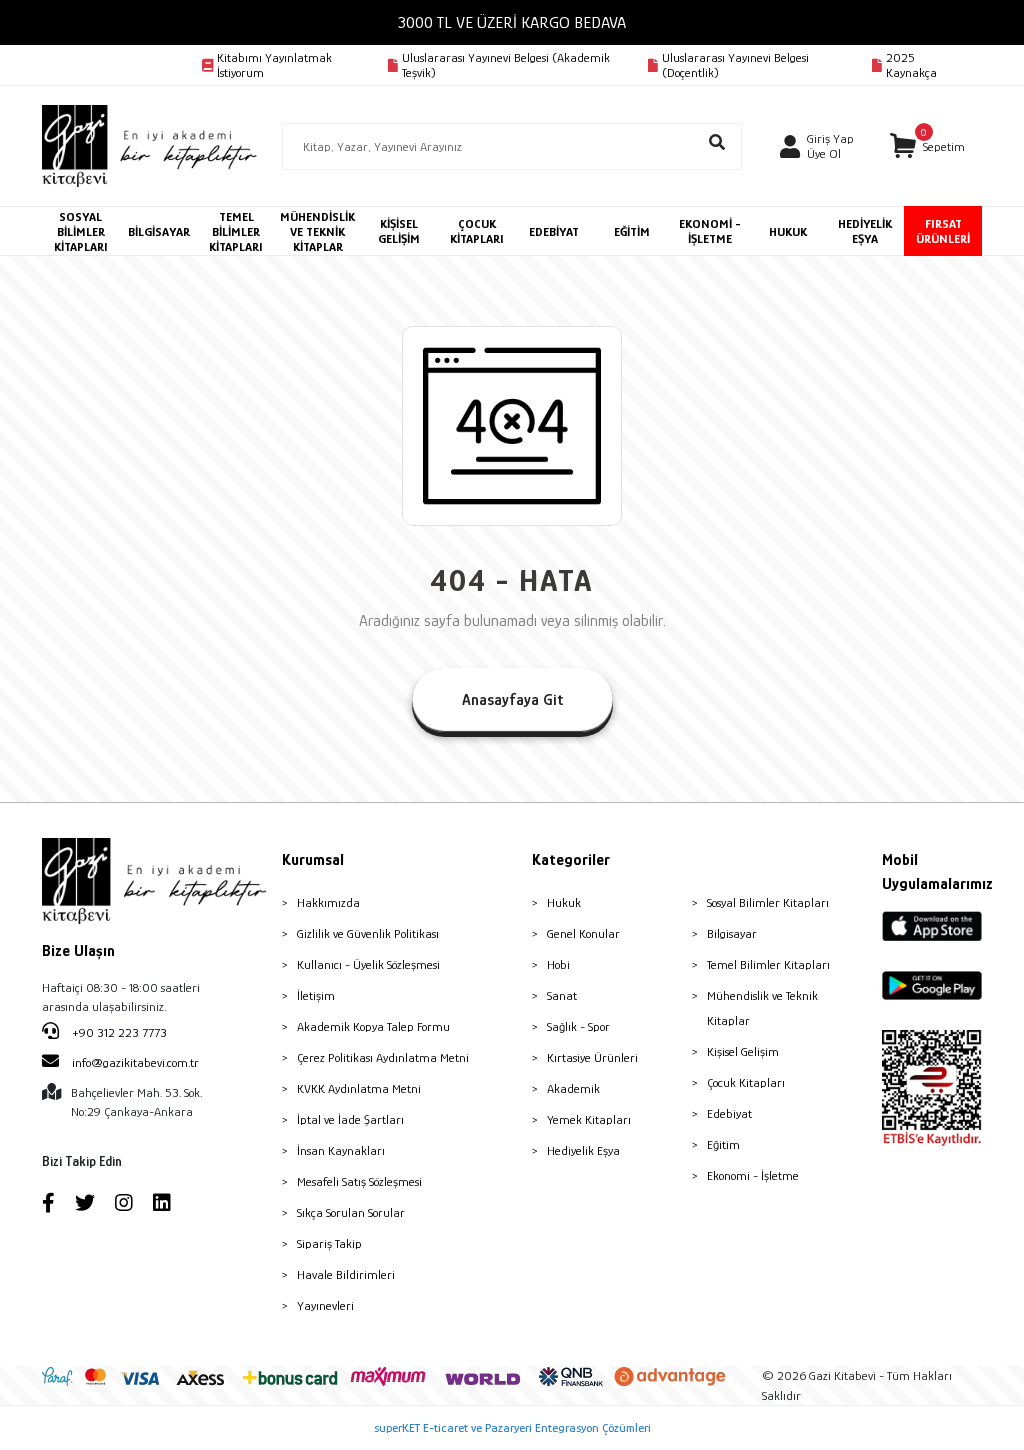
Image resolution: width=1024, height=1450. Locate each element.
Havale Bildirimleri (346, 1274)
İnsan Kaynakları (341, 1150)
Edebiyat (729, 1113)
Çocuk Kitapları (746, 1082)
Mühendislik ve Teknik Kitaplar (762, 1008)
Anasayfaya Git (512, 700)
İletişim (316, 995)
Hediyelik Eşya (583, 1150)
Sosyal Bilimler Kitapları (768, 902)
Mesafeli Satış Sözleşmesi (359, 1181)
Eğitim (723, 1144)
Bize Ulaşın (78, 951)
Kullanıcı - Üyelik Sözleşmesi (368, 964)
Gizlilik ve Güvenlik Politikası (368, 933)
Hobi (558, 964)
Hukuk (564, 902)
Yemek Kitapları (589, 1119)
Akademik (573, 1088)
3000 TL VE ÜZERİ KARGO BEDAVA (512, 22)
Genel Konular (583, 933)
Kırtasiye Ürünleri (592, 1057)
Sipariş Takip (329, 1243)
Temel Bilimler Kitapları (768, 964)
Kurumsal (313, 860)
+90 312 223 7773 (118, 1032)
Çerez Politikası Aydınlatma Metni (383, 1057)
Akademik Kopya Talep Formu (373, 1026)
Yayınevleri (325, 1305)
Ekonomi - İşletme (753, 1175)
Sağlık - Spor (578, 1026)
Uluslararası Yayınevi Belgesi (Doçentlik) (735, 65)
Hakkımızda (328, 902)
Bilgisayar (732, 933)
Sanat (562, 995)
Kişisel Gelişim (743, 1051)
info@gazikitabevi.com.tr (135, 1062)
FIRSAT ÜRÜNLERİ (943, 231)
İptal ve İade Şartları (350, 1119)
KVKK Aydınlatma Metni (359, 1088)
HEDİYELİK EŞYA (865, 231)
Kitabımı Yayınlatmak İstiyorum (274, 65)
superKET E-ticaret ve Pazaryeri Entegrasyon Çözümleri (512, 1427)
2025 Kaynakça (911, 65)
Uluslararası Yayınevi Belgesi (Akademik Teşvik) (506, 65)
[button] (927, 146)
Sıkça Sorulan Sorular (351, 1212)
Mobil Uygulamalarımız (932, 872)
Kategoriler (571, 860)
